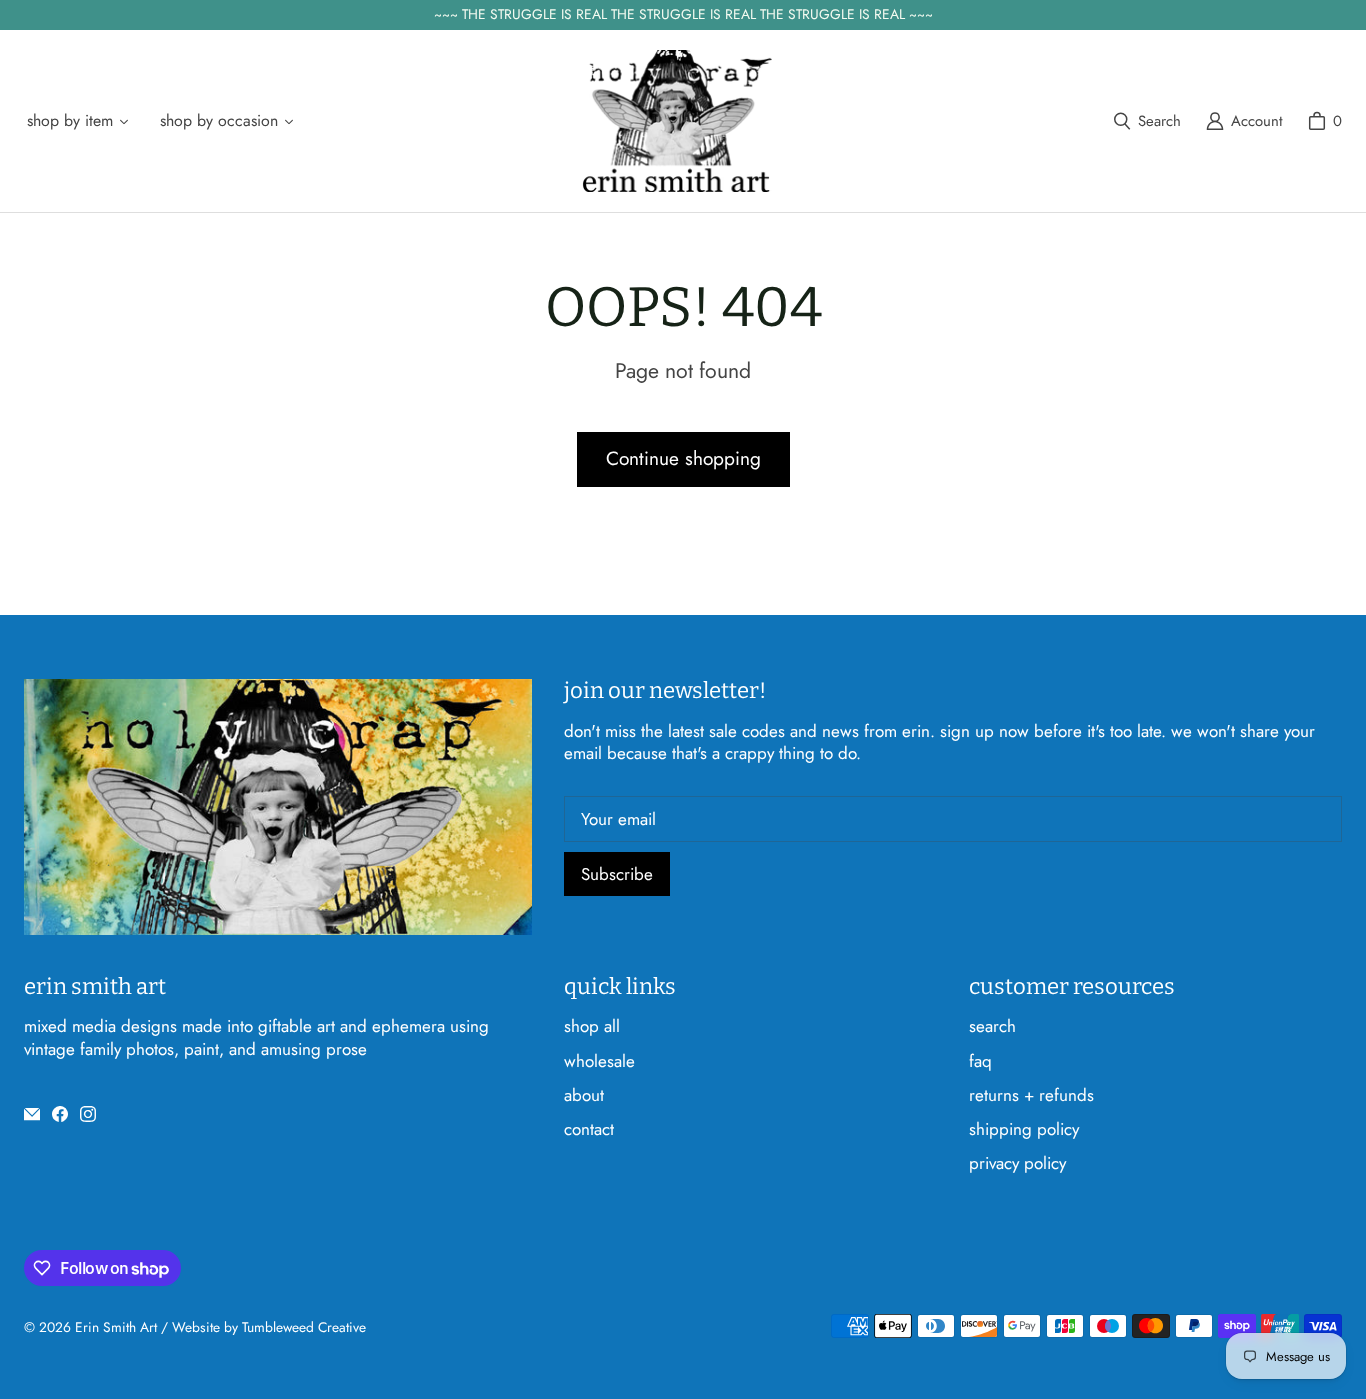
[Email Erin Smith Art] (32, 1114)
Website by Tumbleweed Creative (269, 1327)
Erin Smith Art (116, 1327)
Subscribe (617, 874)
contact (589, 1129)
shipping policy (1024, 1129)
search (992, 1026)
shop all (592, 1026)
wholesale (599, 1061)
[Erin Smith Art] (677, 121)
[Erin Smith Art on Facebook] (60, 1114)
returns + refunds (1031, 1095)
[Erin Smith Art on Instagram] (88, 1114)
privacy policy (1017, 1163)
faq (980, 1061)
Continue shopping (683, 458)
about (584, 1095)
